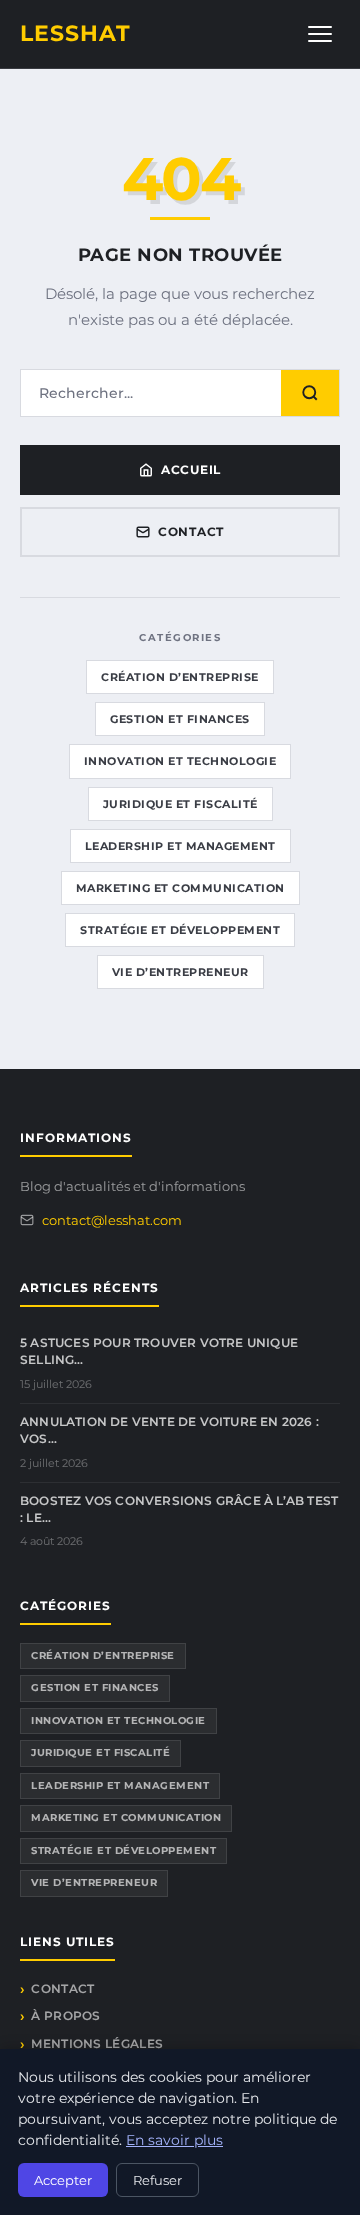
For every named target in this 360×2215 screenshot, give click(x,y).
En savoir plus (174, 2140)
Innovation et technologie (180, 761)
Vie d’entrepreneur (180, 972)
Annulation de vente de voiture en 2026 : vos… (169, 1430)
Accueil (191, 469)
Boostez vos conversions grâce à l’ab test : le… (179, 1509)
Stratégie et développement (180, 930)
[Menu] (320, 34)
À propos (65, 2015)
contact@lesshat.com (112, 1220)
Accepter (63, 2180)
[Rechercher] (310, 393)
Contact (191, 531)
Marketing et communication (180, 888)
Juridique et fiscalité (180, 804)
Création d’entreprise (180, 677)
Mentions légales (97, 2043)
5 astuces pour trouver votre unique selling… (159, 1351)
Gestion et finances (180, 719)
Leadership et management (180, 846)
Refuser (157, 2180)
